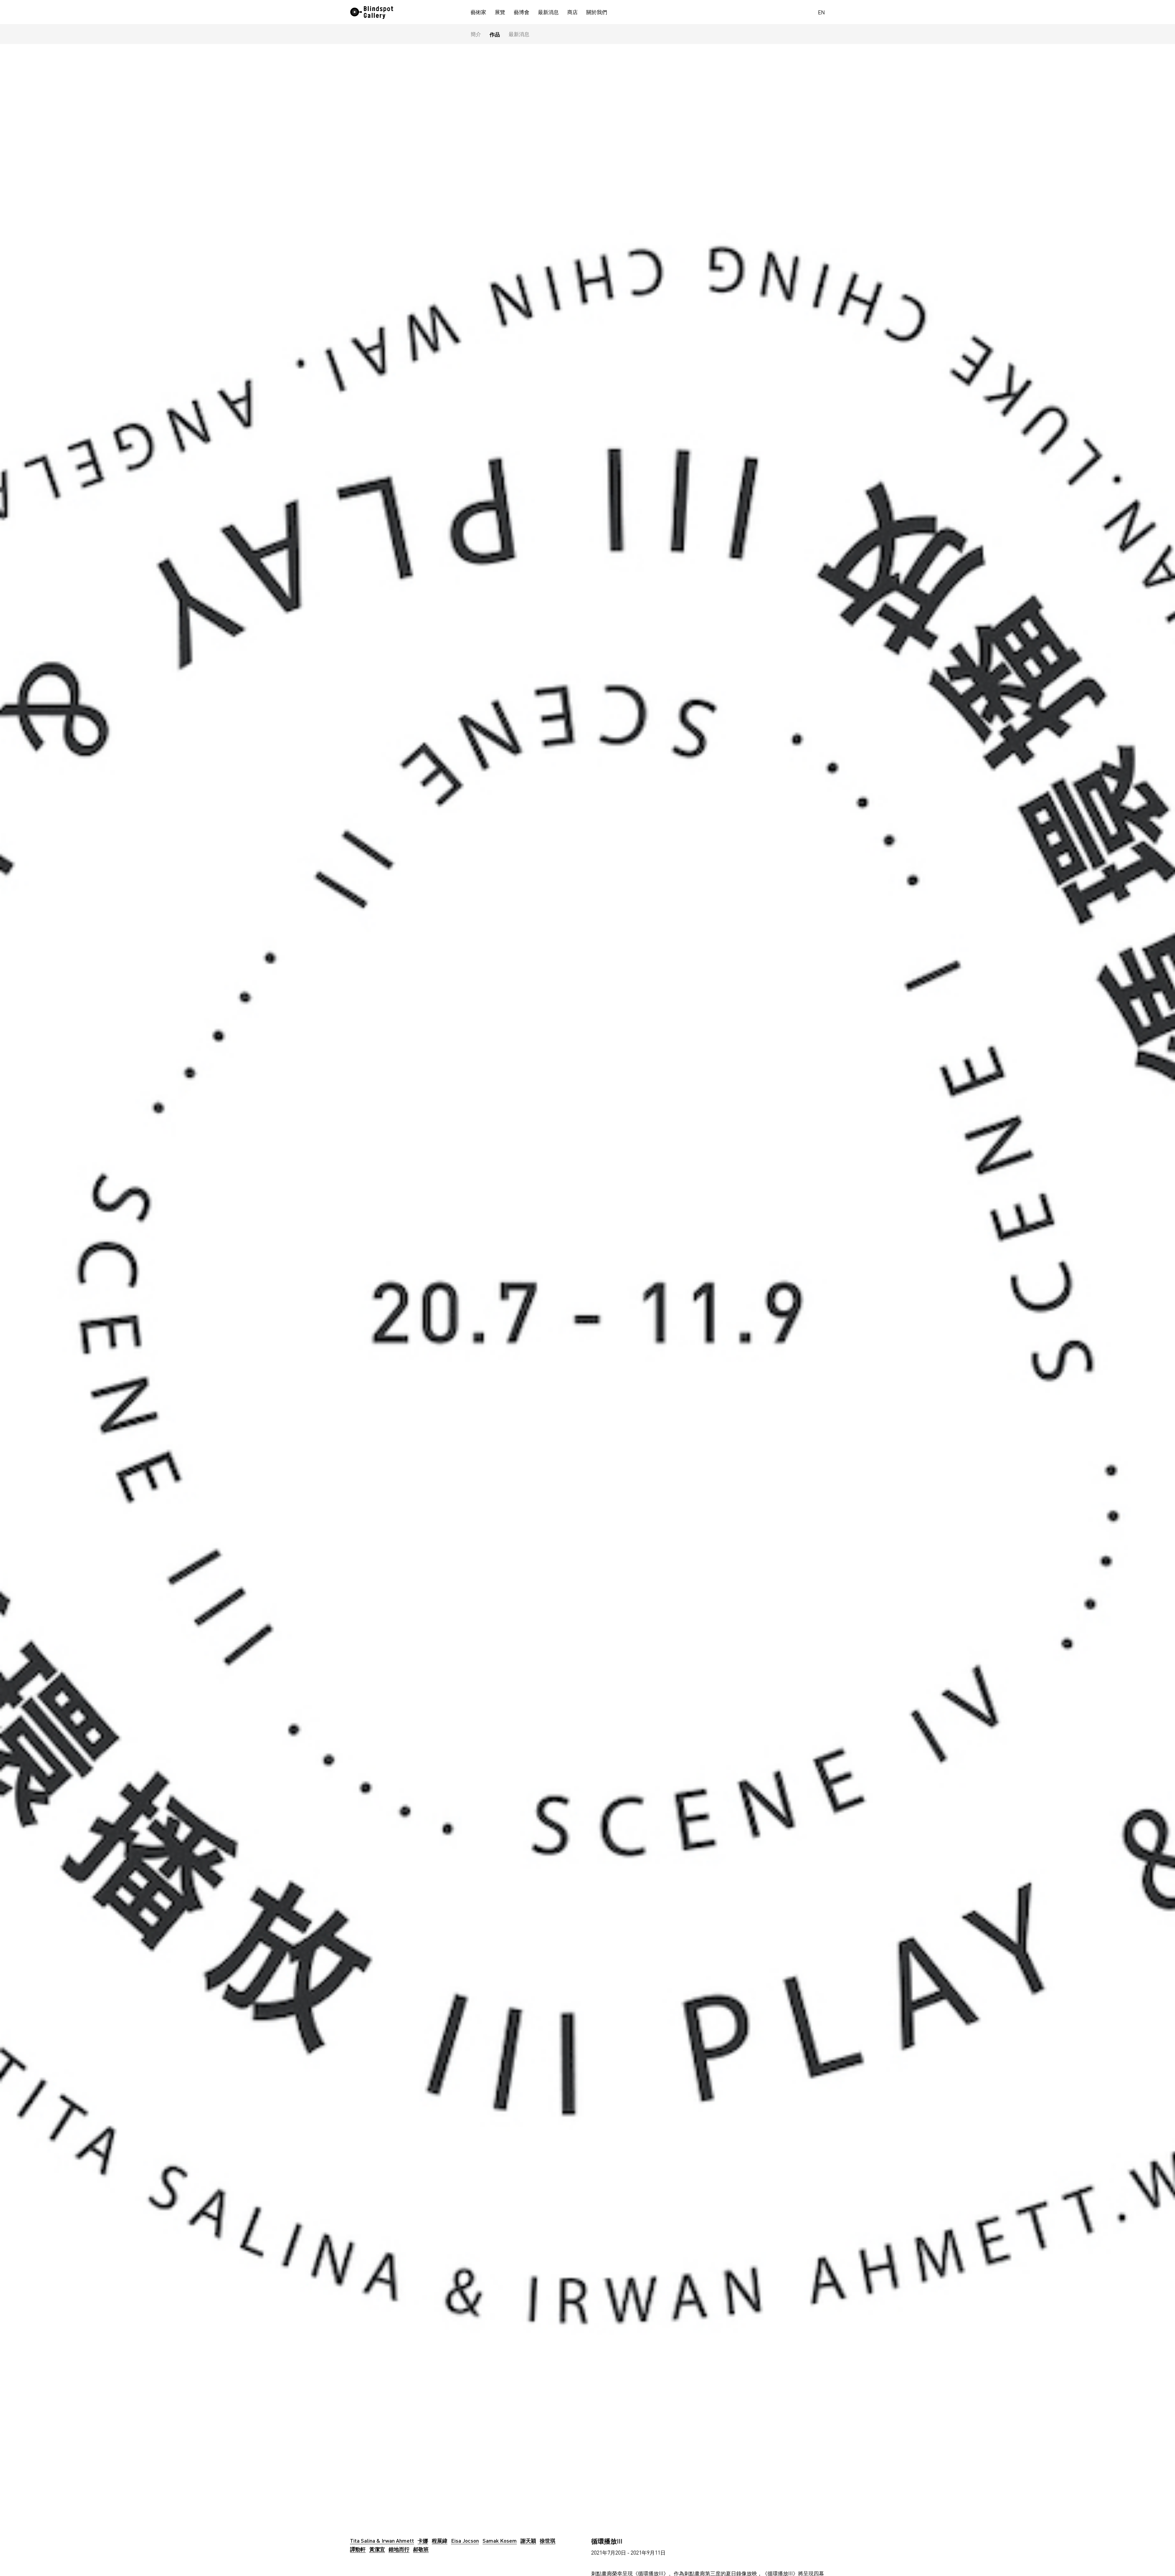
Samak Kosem (500, 2541)
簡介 (476, 34)
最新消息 (548, 12)
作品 (495, 34)
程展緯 (440, 2541)
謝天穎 (528, 2541)
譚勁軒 (358, 2549)
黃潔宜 (377, 2549)
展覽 (500, 12)
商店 (573, 12)
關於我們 (597, 12)
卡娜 (423, 2541)
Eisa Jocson (465, 2541)
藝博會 (522, 12)
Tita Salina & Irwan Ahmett (382, 2541)
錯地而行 (399, 2549)
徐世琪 (548, 2541)
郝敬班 (421, 2549)
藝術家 (478, 12)
